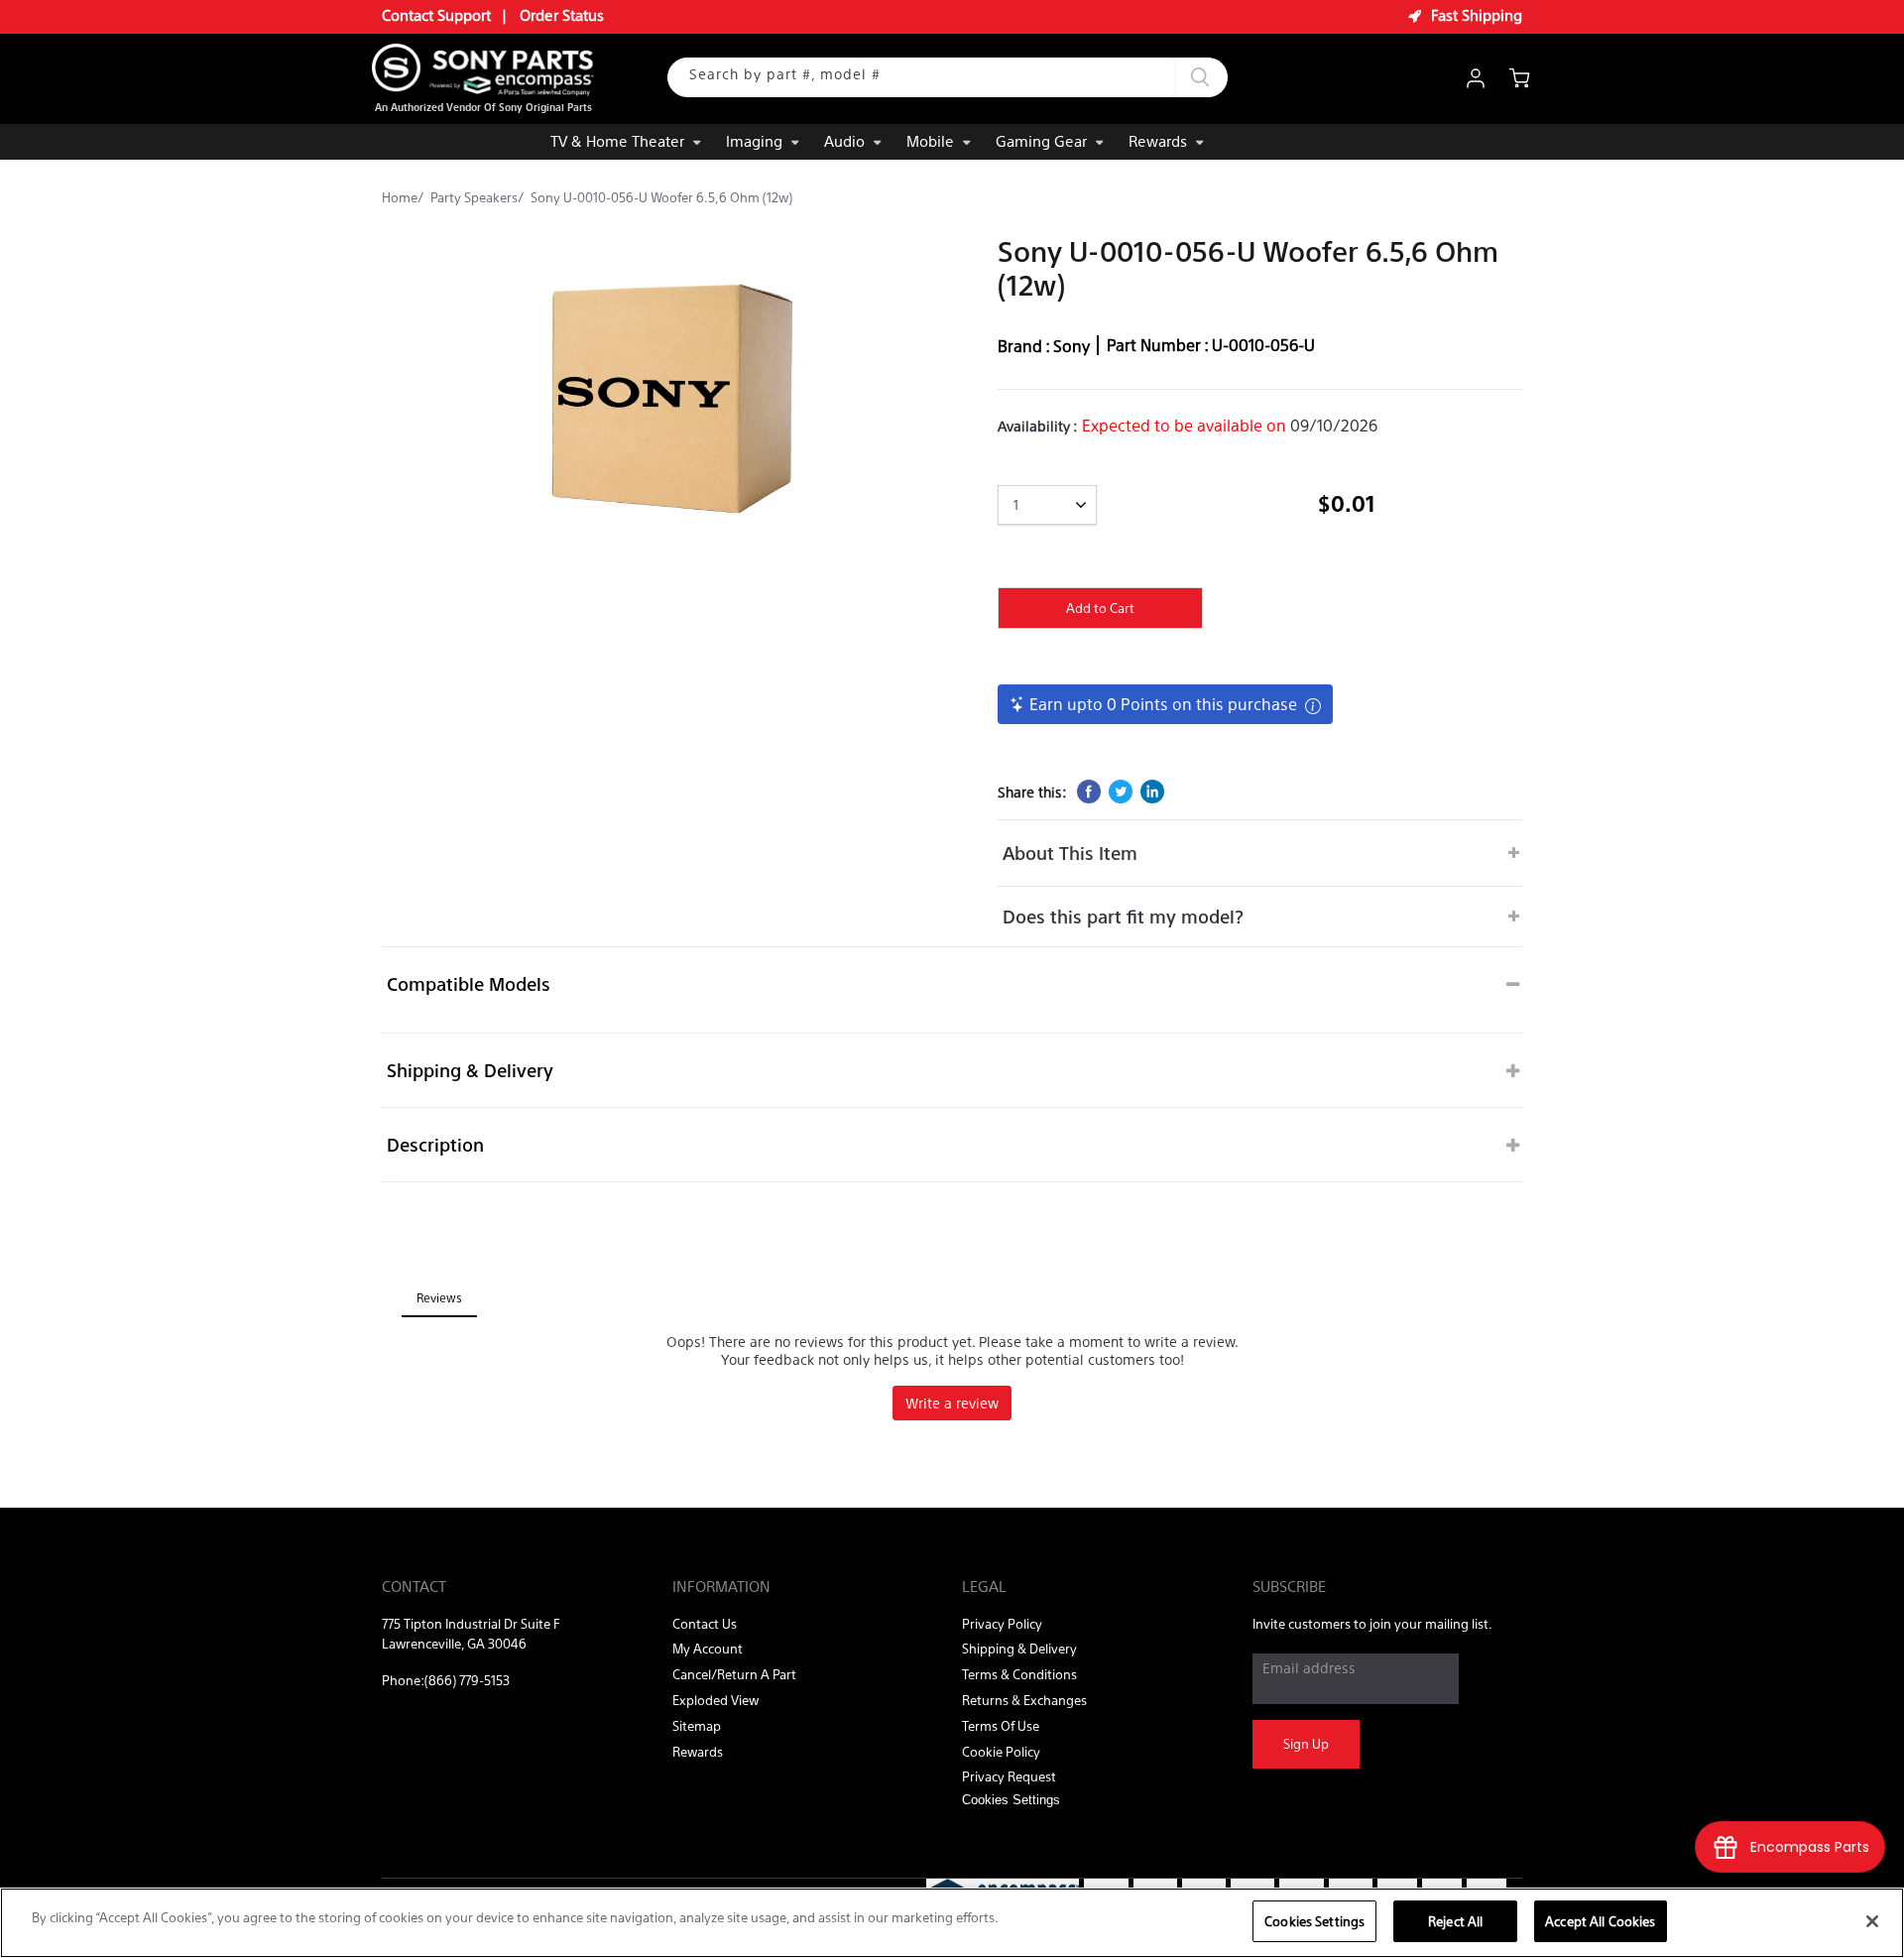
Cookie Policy (1001, 1751)
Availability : (1038, 426)
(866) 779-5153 (467, 1680)
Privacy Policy (1002, 1623)
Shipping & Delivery (470, 1070)
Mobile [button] (930, 140)
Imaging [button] (754, 140)
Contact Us (705, 1623)
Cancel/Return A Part (734, 1674)
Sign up (1306, 1743)
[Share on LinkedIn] (1152, 792)
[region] (952, 1923)
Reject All (1455, 1921)
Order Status (562, 14)
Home (400, 197)
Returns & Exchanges (1024, 1700)
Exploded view (715, 1700)
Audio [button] (844, 140)
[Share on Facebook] (1089, 792)
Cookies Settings (1314, 1921)
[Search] (1201, 77)
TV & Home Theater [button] (617, 140)
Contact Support (436, 14)
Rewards (1158, 140)
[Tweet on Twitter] (1121, 792)
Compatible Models (469, 983)
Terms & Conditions (1019, 1674)
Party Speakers (474, 197)
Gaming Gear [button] (1041, 140)
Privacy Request (1009, 1776)
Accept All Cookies (1600, 1921)
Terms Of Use (1001, 1725)
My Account (708, 1648)
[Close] (1872, 1921)
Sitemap (697, 1725)
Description (435, 1144)
